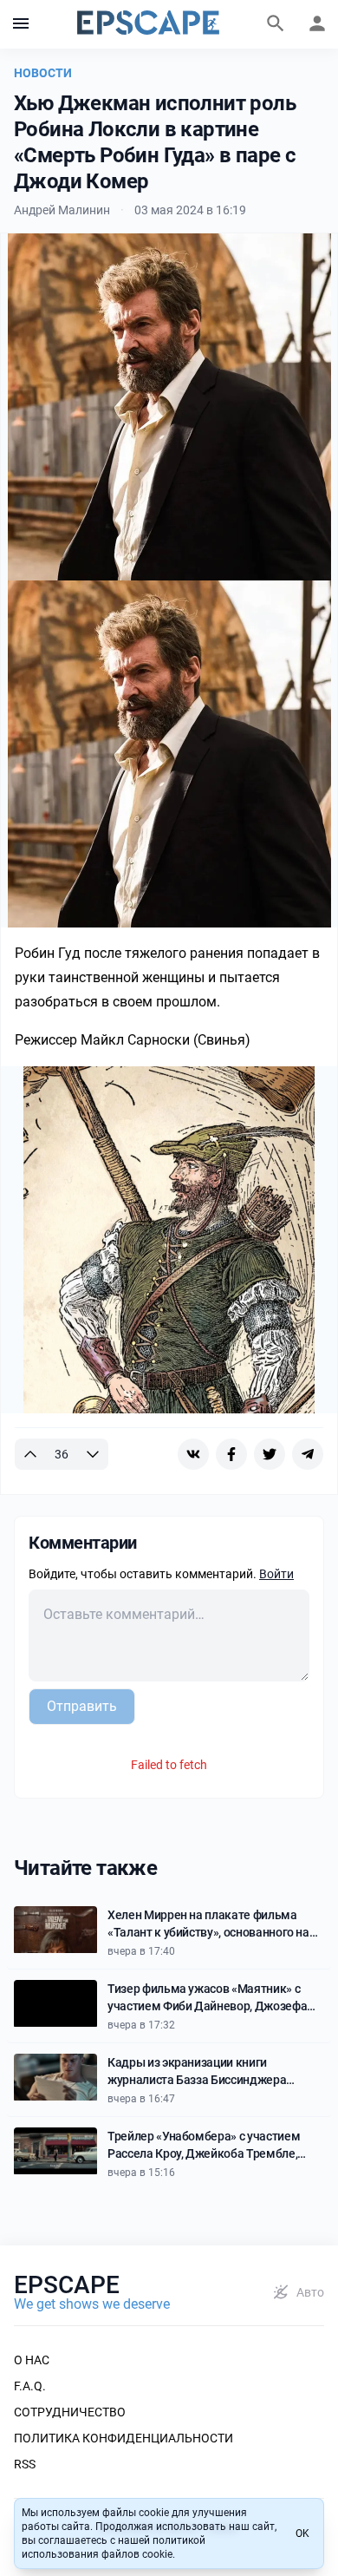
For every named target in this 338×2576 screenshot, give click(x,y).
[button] (21, 24)
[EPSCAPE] (148, 24)
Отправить (82, 1706)
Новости (43, 73)
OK (302, 2533)
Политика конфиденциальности (123, 2438)
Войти (276, 1574)
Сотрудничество (70, 2412)
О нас (32, 2360)
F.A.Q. (30, 2386)
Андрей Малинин (62, 210)
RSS (25, 2464)
